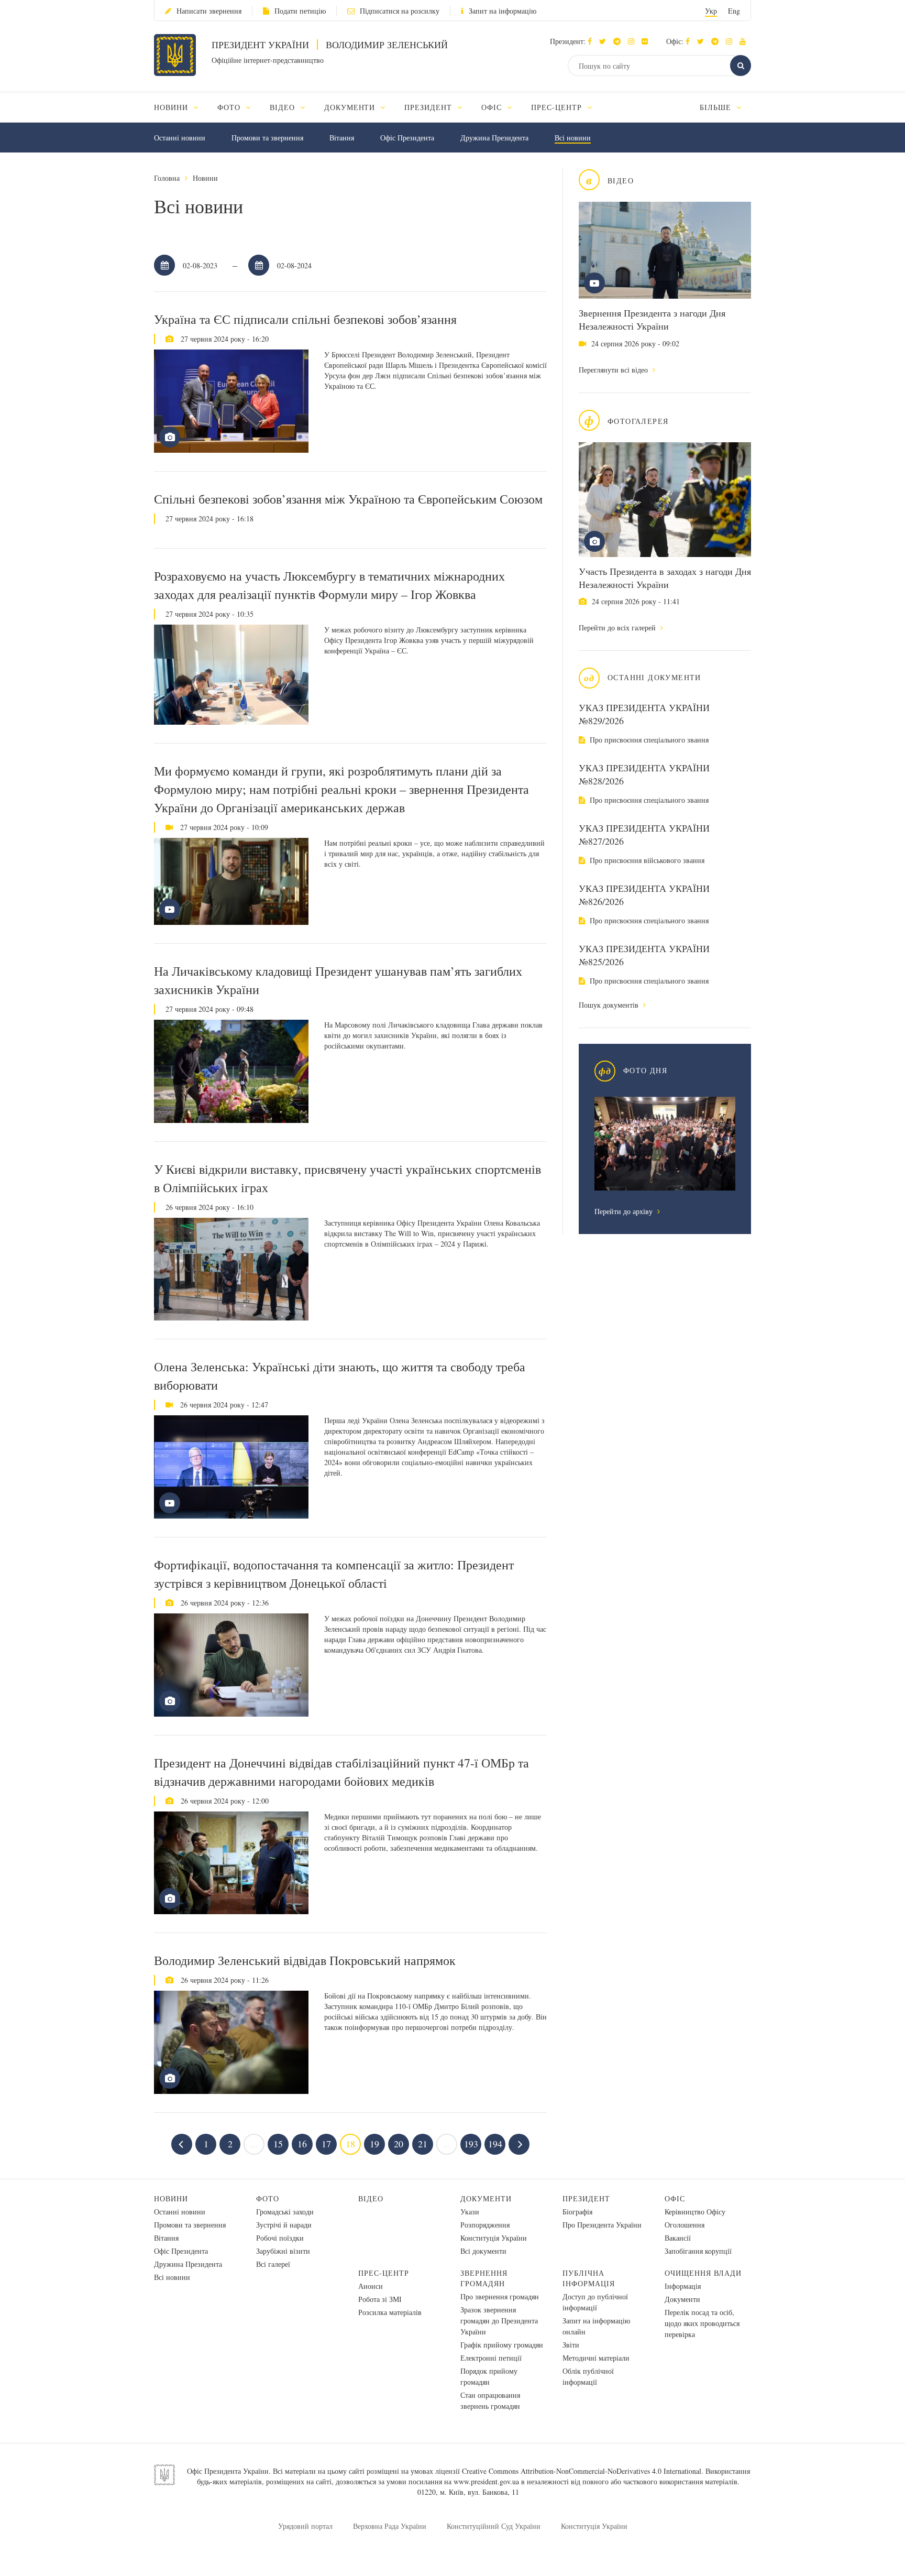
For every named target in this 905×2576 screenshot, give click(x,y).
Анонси (371, 2286)
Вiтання (342, 138)
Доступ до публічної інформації (595, 2302)
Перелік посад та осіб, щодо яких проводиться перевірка (702, 2323)
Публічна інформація (589, 2278)
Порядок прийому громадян (489, 2376)
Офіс (675, 2198)
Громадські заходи (285, 2212)
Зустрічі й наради (284, 2225)
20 (399, 2144)
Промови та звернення (267, 138)
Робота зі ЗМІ (380, 2299)
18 (350, 2144)
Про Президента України (602, 2225)
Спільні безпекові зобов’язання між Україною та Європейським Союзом (348, 499)
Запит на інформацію (503, 11)
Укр (711, 11)
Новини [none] (172, 107)
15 (278, 2144)
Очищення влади (703, 2273)
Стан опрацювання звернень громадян (490, 2400)
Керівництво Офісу (695, 2212)
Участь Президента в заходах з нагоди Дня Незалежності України (665, 578)
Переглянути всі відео (614, 370)
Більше (717, 107)
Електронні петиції (491, 2358)
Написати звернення (209, 11)
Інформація (683, 2286)
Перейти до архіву (625, 1211)
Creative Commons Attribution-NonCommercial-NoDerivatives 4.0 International (582, 2471)
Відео (371, 2198)
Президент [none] (429, 107)
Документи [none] (351, 107)
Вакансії (678, 2238)
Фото (268, 2198)
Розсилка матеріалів (390, 2312)
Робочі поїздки (280, 2238)
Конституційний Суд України (494, 2526)
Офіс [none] (493, 107)
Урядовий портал (305, 2526)
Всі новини (573, 138)
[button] (605, 41)
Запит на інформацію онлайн (596, 2326)
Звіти (571, 2345)
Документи (486, 2198)
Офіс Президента (407, 138)
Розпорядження (485, 2225)
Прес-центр (384, 2273)
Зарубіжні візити (283, 2251)
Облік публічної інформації (588, 2376)
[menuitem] (181, 107)
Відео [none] (284, 107)
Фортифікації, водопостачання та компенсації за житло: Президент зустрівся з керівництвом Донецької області (334, 1574)
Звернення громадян (484, 2278)
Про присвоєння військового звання (646, 860)
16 (302, 2144)
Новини (205, 178)
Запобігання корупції (698, 2251)
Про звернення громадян (500, 2296)
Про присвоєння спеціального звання (648, 740)
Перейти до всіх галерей (618, 627)
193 (471, 2144)
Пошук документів (610, 1005)
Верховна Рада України (390, 2526)
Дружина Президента (494, 138)
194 (495, 2144)
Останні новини (180, 138)
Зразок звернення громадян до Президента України (499, 2321)
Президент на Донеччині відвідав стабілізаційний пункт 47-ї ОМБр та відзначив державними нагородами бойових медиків (341, 1772)
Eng (734, 11)
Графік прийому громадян (502, 2345)
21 (423, 2144)
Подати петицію (300, 11)
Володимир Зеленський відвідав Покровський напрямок (305, 1960)
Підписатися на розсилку (400, 11)
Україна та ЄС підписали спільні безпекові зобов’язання (305, 319)
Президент (586, 2198)
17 (326, 2144)
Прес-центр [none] (558, 107)
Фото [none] (230, 107)
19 (374, 2144)
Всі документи (483, 2251)
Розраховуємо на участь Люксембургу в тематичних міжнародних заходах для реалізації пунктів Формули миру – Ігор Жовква (329, 585)
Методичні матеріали (596, 2358)
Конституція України (494, 2238)
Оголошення (685, 2225)
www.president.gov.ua (486, 2481)
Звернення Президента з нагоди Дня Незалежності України (652, 319)
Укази (470, 2212)
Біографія (577, 2212)
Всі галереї (273, 2264)
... (254, 2144)
